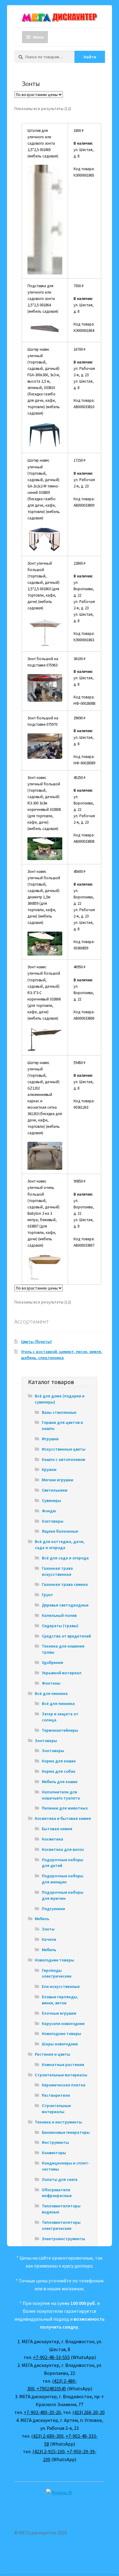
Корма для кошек (59, 1761)
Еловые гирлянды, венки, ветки (60, 2000)
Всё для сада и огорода (65, 1558)
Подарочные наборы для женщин (63, 1879)
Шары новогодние (60, 2044)
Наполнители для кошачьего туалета (61, 1795)
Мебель (42, 1919)
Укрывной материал (62, 1673)
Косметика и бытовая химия (63, 1818)
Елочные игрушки (59, 2013)
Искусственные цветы (64, 1449)
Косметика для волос (63, 1849)
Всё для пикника (51, 1693)
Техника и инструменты (58, 2122)
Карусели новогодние (63, 2023)
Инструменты (55, 2142)
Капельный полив (59, 1615)
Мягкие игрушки (58, 1480)
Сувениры (51, 1500)
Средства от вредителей (66, 1636)
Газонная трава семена (65, 1584)
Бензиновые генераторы (66, 2132)
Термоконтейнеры (60, 1730)
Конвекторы (54, 2153)
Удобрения (52, 1662)
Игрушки (50, 1439)
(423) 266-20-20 (88, 2412)
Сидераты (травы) (60, 1626)
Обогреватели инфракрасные (57, 2193)
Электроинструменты (63, 2239)
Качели (49, 1939)
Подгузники (53, 1909)
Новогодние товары (54, 1960)
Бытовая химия (57, 1829)
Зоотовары (46, 1741)
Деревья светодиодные (65, 1605)
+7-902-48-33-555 (51, 2357)
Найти (90, 57)
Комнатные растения (63, 2065)
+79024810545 (51, 2388)
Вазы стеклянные (59, 1412)
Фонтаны (51, 1683)
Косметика (52, 1839)
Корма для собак (59, 1771)
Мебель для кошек (60, 1782)
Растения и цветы (52, 2054)
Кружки (49, 1469)
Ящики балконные (60, 1531)
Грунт (47, 1595)
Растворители (56, 2095)
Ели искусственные (61, 1986)
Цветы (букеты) (36, 1341)
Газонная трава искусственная (57, 1571)
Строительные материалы (61, 2075)
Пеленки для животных (65, 1808)
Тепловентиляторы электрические (61, 2225)
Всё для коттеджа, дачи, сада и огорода (60, 1545)
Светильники (55, 1490)
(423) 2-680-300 (47, 2436)
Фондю (49, 1511)
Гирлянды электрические (57, 1973)
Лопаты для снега (60, 2179)
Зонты (48, 1929)
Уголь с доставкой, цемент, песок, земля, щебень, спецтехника (62, 1355)
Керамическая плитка (64, 2085)
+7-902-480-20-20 (42, 2412)
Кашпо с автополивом (63, 1459)
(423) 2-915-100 (49, 2451)
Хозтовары (53, 1521)
